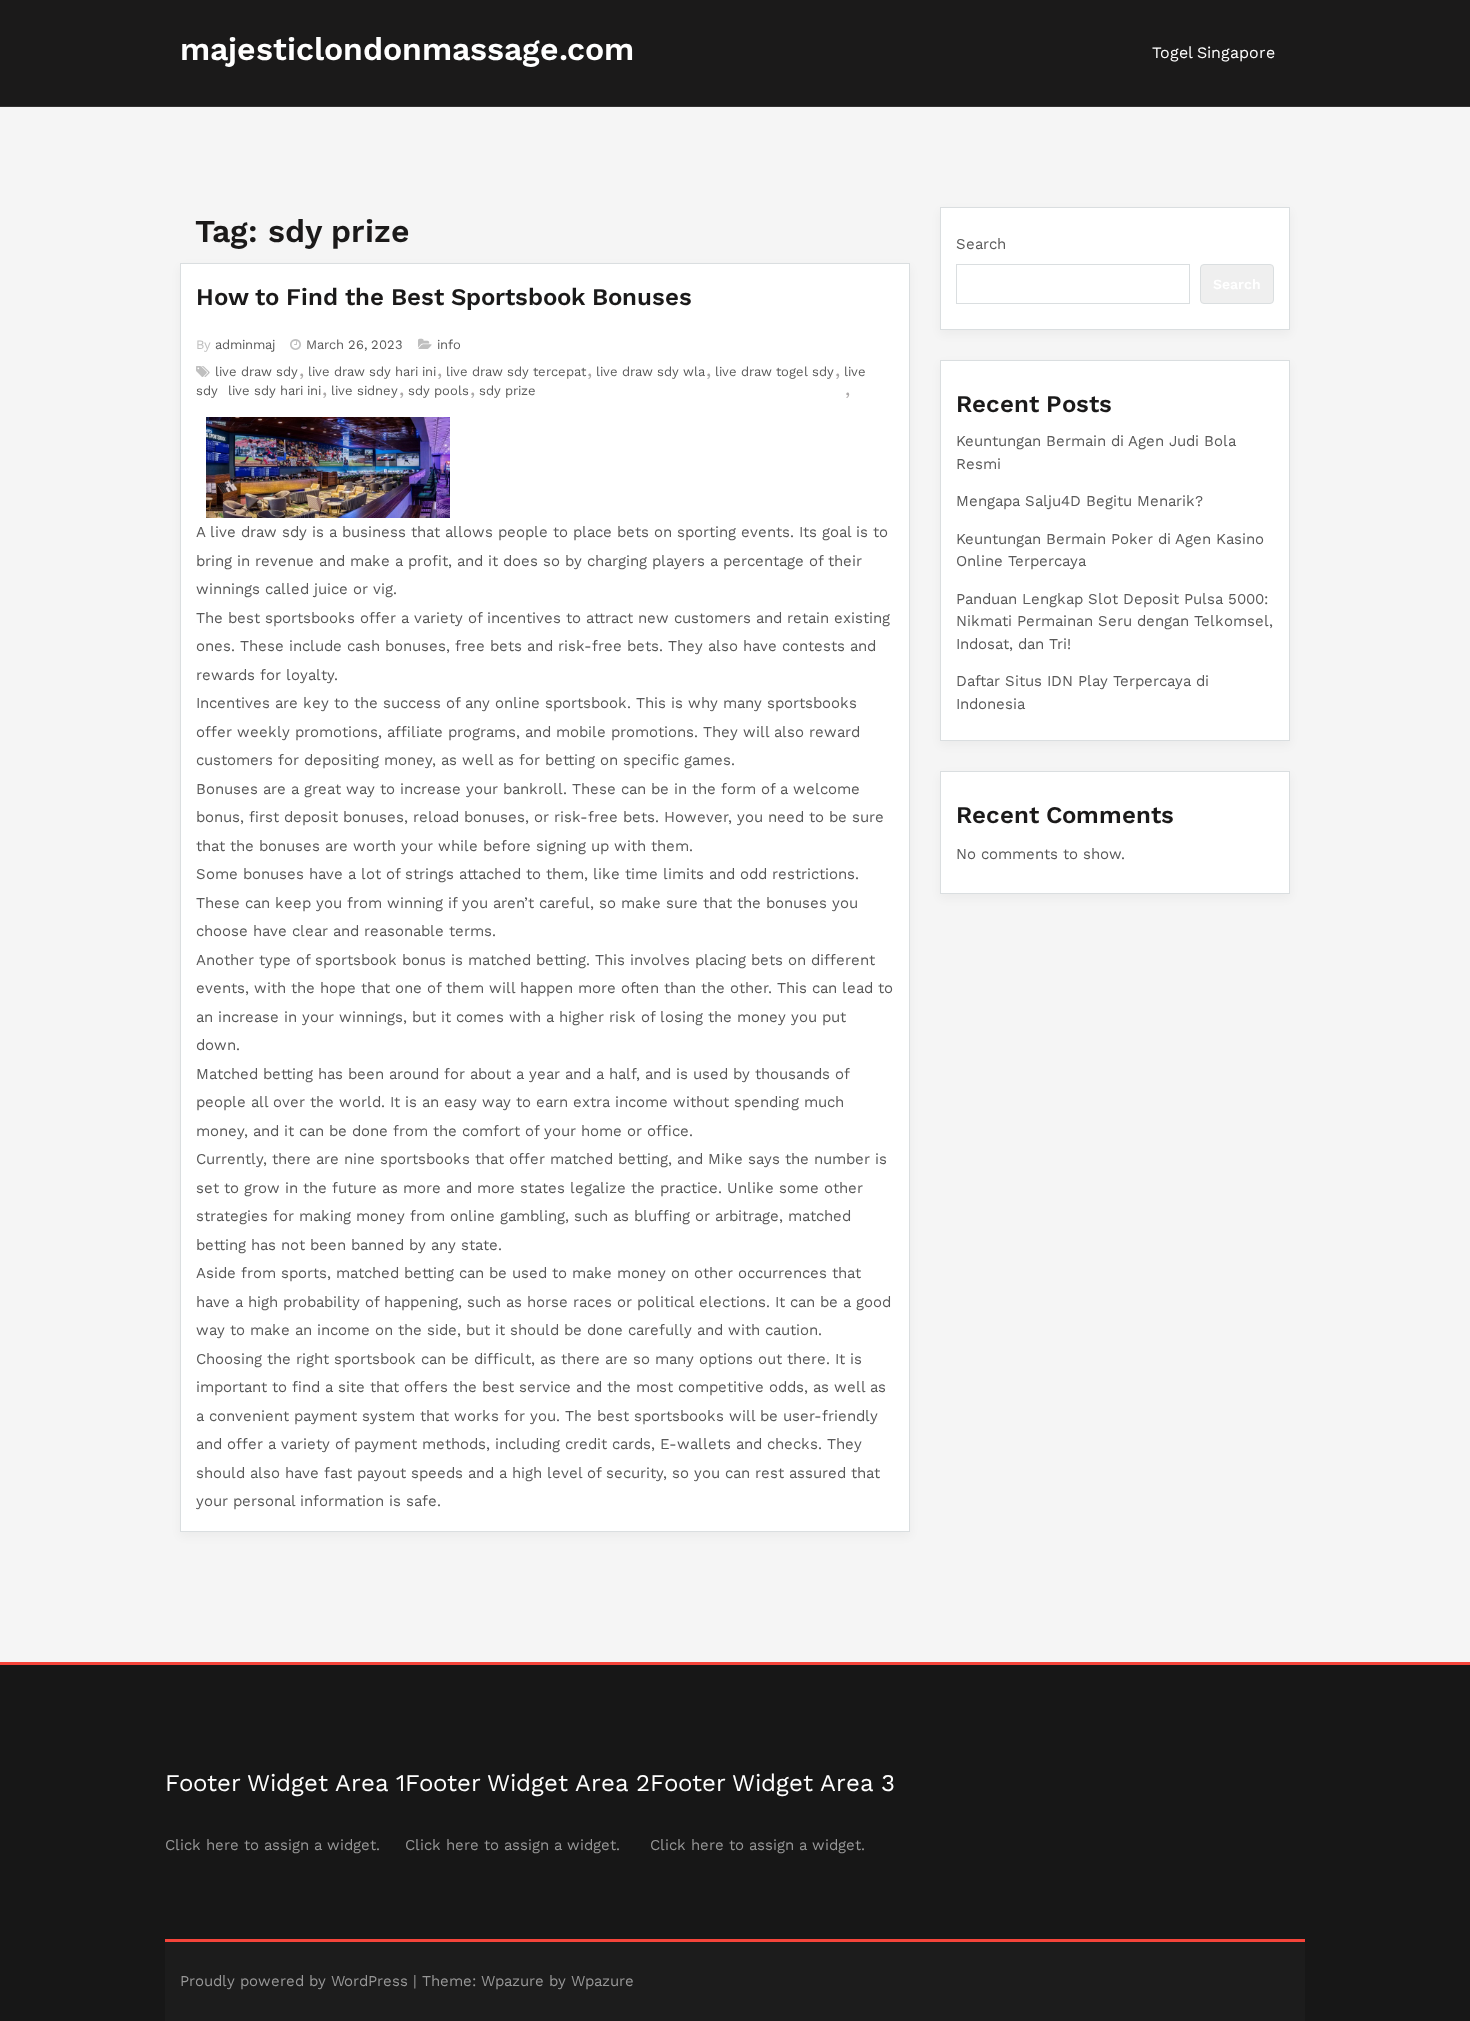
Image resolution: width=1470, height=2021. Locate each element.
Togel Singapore (1213, 52)
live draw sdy (256, 371)
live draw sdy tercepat (516, 371)
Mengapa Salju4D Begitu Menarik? (1079, 501)
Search (981, 244)
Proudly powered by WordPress (294, 1981)
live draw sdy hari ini (372, 371)
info (449, 344)
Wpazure (512, 1981)
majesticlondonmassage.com (407, 49)
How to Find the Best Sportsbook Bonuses (444, 297)
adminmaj (245, 344)
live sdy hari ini (274, 390)
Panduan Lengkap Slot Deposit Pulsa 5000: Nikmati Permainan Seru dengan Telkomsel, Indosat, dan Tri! (1114, 621)
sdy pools (438, 390)
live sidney (364, 390)
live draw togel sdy (774, 371)
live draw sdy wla (650, 371)
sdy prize (507, 390)
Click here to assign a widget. (272, 1845)
